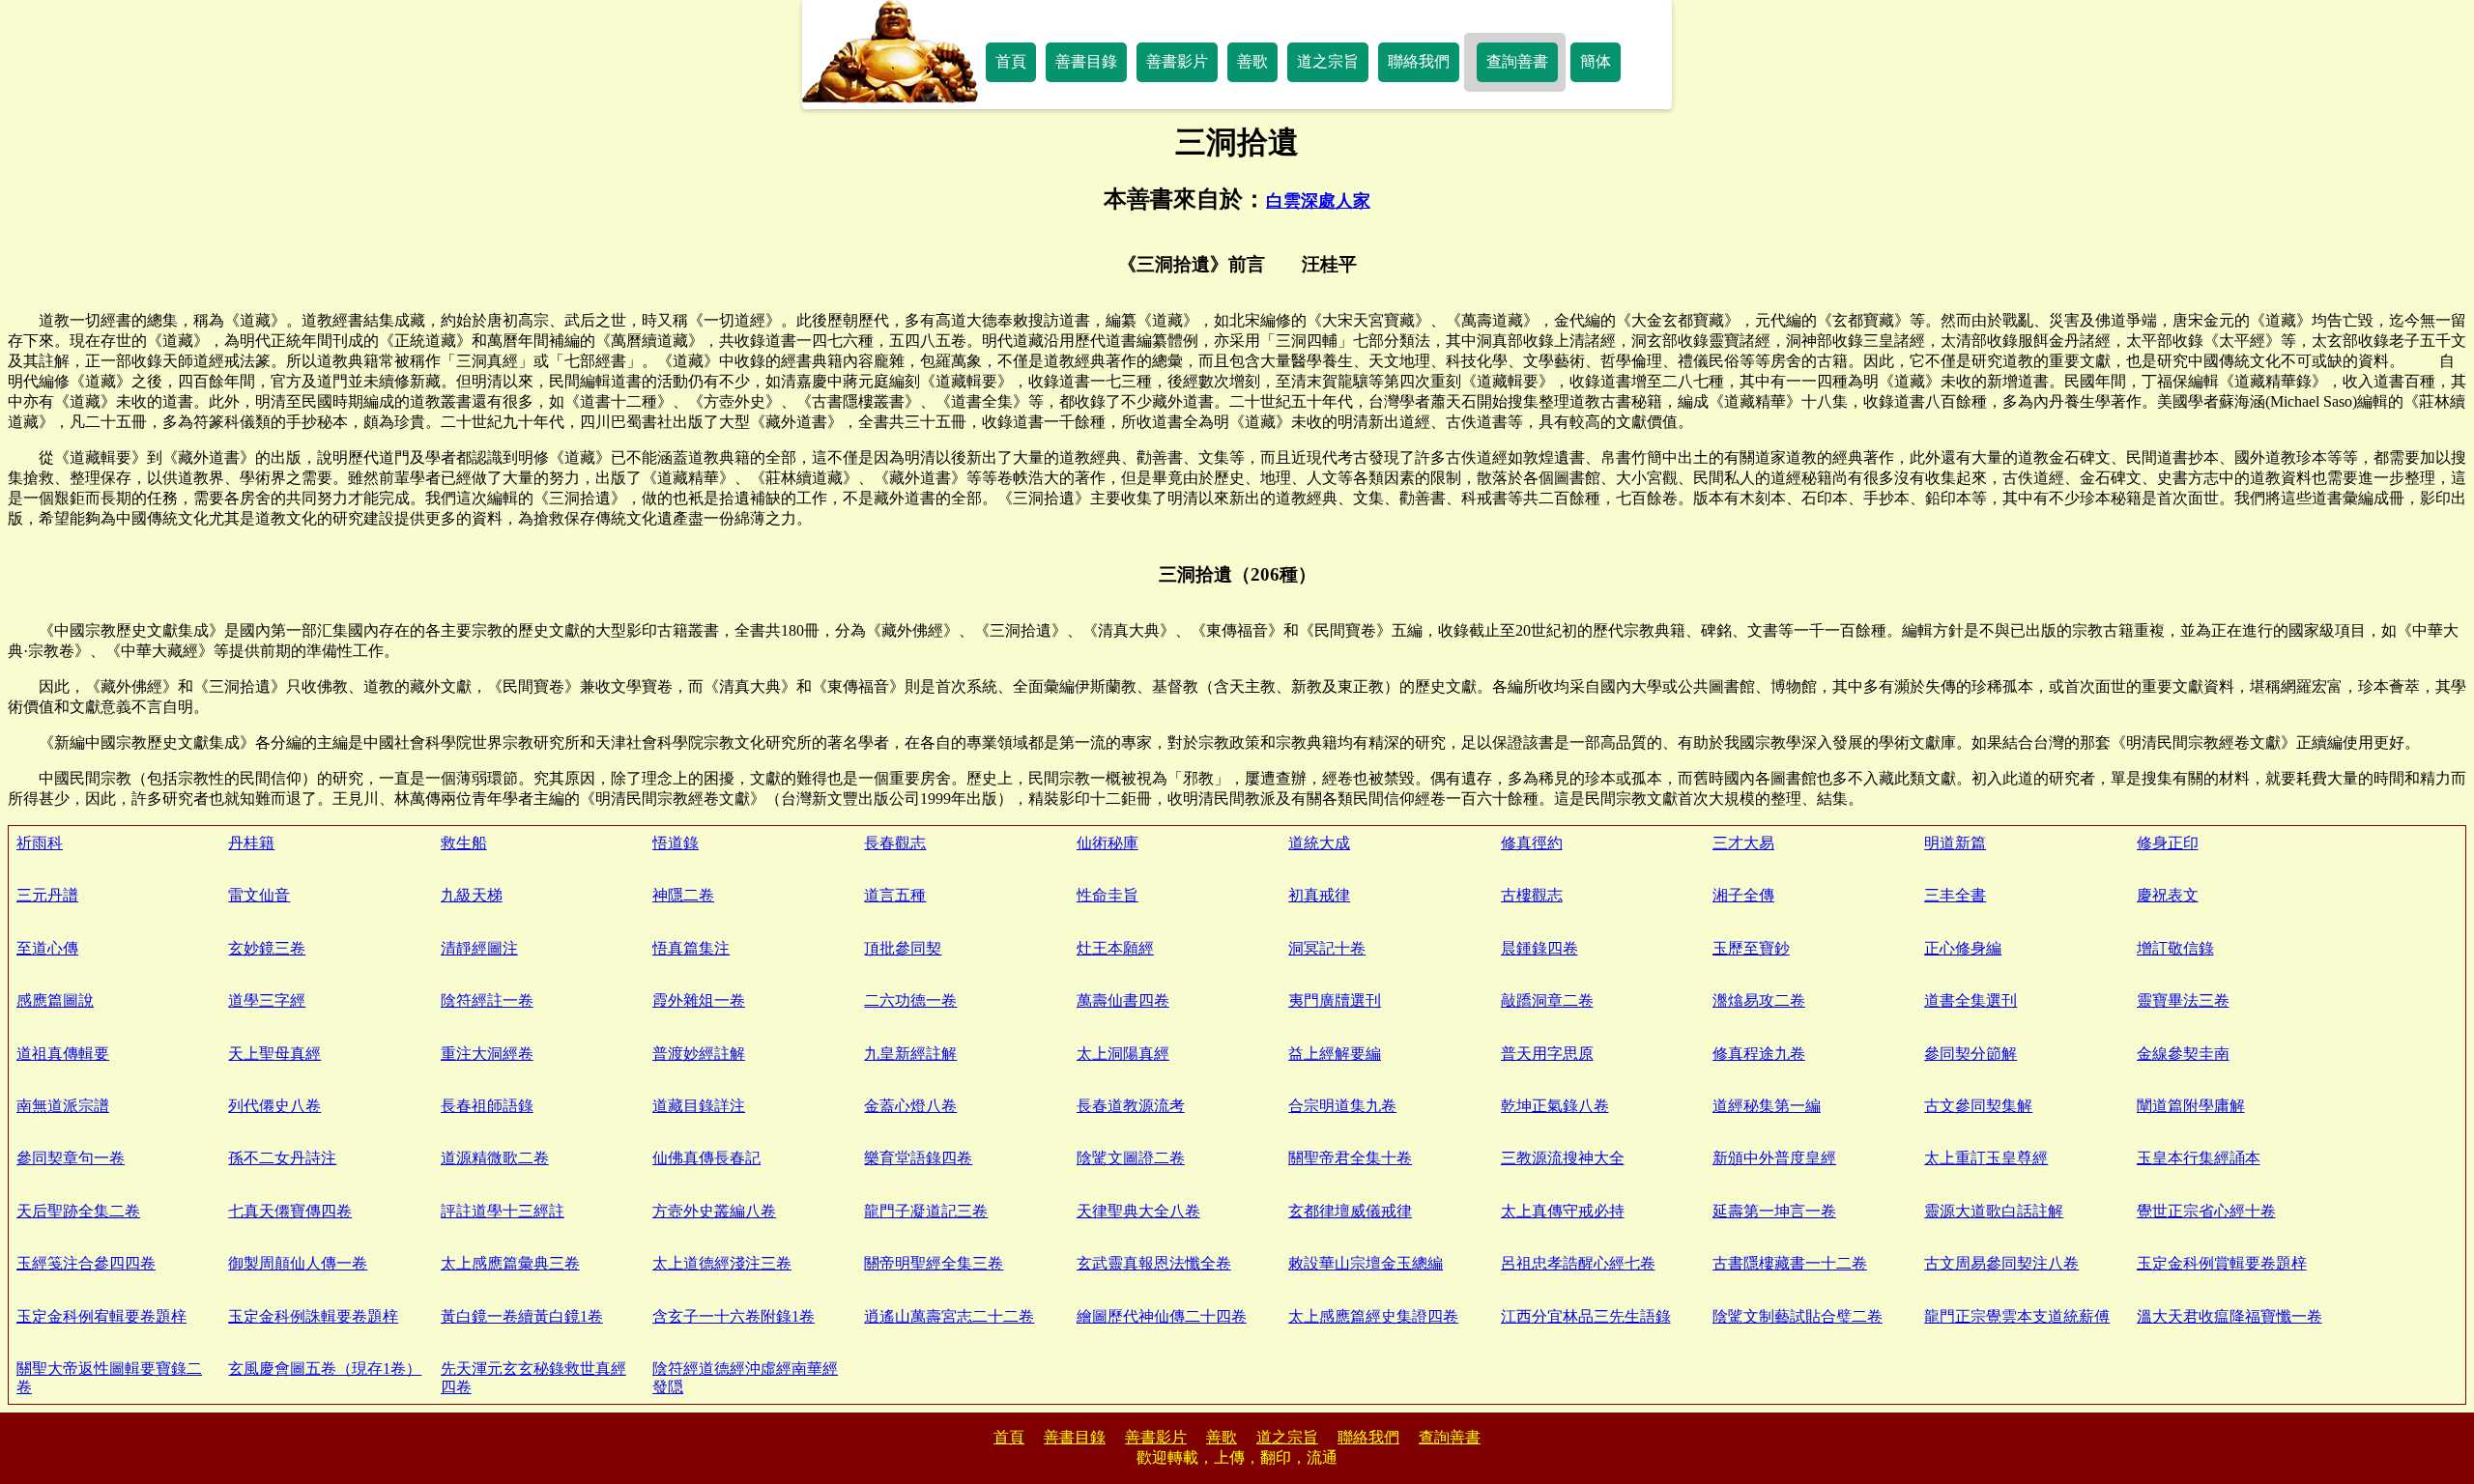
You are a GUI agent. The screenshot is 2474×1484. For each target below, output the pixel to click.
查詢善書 (1517, 61)
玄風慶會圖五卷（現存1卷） (325, 1369)
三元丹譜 (47, 895)
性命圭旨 (1108, 895)
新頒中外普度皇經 (1774, 1158)
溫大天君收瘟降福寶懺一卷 (2229, 1316)
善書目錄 (1086, 61)
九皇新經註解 (910, 1054)
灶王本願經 (1115, 948)
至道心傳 (47, 948)
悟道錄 (676, 843)
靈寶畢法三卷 (2183, 1000)
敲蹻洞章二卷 (1547, 1000)
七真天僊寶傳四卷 (290, 1211)
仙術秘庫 (1108, 843)
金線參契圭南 (2183, 1054)
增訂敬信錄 (2175, 948)
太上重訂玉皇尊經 (1986, 1158)
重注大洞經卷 (487, 1054)
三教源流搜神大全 (1563, 1158)
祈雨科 (40, 843)
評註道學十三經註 (503, 1211)
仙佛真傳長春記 (706, 1158)
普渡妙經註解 (699, 1054)
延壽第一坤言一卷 (1774, 1211)
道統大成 (1319, 843)
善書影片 (1177, 61)
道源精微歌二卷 (495, 1158)
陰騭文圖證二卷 (1131, 1158)
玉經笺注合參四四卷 (86, 1263)
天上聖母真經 (274, 1054)
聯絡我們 (1419, 61)
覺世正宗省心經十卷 (2206, 1211)
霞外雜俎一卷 (699, 1000)
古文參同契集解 (1978, 1106)
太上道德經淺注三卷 (722, 1263)
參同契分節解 (1971, 1054)
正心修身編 (1963, 948)
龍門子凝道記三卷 (926, 1211)
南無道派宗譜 (63, 1106)
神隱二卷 (683, 895)
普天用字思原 (1547, 1054)
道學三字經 (267, 1000)
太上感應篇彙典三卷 (510, 1263)
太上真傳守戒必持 (1563, 1211)
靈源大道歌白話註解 (1994, 1211)
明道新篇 (1955, 843)
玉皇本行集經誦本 (2199, 1158)
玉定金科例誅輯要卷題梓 (313, 1316)
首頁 (1011, 61)
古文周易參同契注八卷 (2001, 1263)
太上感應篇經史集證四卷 (1373, 1316)
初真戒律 (1319, 895)
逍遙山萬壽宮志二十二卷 (949, 1316)
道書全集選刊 (1971, 1000)
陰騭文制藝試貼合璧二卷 (1798, 1316)
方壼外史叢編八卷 (714, 1211)
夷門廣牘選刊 (1335, 1000)
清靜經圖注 (479, 948)
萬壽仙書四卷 (1123, 1000)
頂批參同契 (903, 948)
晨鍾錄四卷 (1539, 948)
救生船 (464, 843)
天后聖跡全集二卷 (78, 1211)
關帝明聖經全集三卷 (934, 1263)
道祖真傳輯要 (63, 1054)
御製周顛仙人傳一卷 (298, 1263)
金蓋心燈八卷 (910, 1106)
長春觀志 (895, 843)
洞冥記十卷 (1327, 948)
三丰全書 (1955, 895)
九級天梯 (472, 895)
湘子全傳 (1743, 895)
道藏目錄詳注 (699, 1106)
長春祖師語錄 (487, 1106)
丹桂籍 (251, 843)
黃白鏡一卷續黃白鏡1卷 (522, 1316)
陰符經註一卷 (487, 1000)
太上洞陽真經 (1123, 1054)
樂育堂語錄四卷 (918, 1158)
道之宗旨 (1328, 61)
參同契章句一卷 (71, 1158)
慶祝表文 (2168, 895)
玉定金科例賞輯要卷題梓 (2222, 1263)
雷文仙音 (259, 895)
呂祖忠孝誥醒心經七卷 (1578, 1263)
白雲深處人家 (1318, 201)
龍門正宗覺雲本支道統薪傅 (2017, 1316)
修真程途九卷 (1759, 1054)
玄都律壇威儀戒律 (1350, 1211)
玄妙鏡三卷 (267, 948)
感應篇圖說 (55, 1000)
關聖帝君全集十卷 (1350, 1158)
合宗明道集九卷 (1342, 1106)
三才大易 (1743, 843)
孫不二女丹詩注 (282, 1158)
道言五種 (895, 895)
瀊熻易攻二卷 (1759, 1000)
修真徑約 (1532, 843)
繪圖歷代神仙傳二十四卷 (1162, 1316)
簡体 (1596, 61)
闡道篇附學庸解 (2191, 1106)
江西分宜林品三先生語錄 (1586, 1316)
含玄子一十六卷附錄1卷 (734, 1316)
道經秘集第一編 (1767, 1106)
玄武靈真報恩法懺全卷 (1154, 1263)
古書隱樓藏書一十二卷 (1790, 1263)
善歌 (1252, 61)
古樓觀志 (1532, 895)
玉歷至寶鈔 (1751, 948)
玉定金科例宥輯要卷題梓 (101, 1316)
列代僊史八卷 (274, 1106)
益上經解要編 (1335, 1054)
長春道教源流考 (1131, 1106)
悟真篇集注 (691, 948)
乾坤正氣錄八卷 (1555, 1106)
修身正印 (2168, 843)
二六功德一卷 (910, 1000)
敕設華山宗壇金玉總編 (1366, 1263)
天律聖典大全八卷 (1138, 1211)
